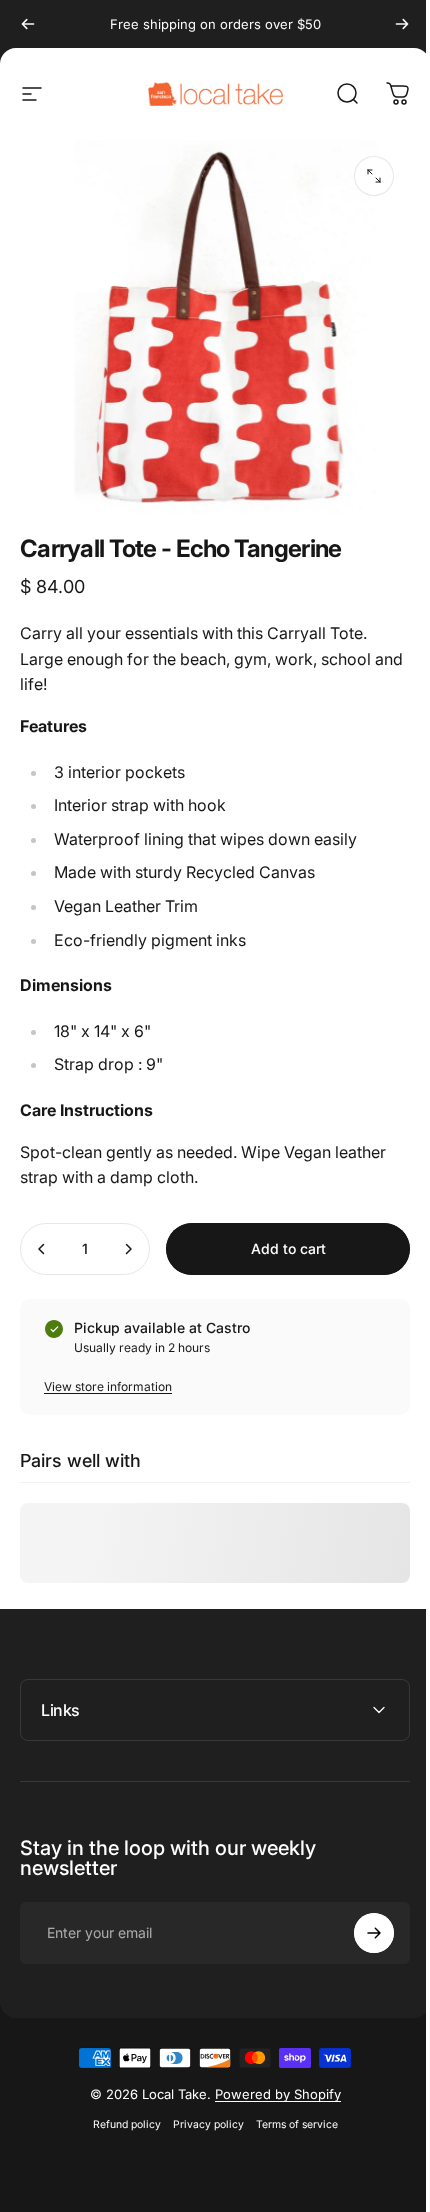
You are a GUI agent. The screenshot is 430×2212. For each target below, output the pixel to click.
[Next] (402, 24)
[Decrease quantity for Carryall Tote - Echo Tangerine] (42, 1249)
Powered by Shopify (270, 2080)
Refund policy (119, 2110)
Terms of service (289, 2110)
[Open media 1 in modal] (374, 176)
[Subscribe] (359, 1919)
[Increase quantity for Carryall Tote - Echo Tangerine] (128, 1249)
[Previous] (28, 24)
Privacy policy (200, 2110)
